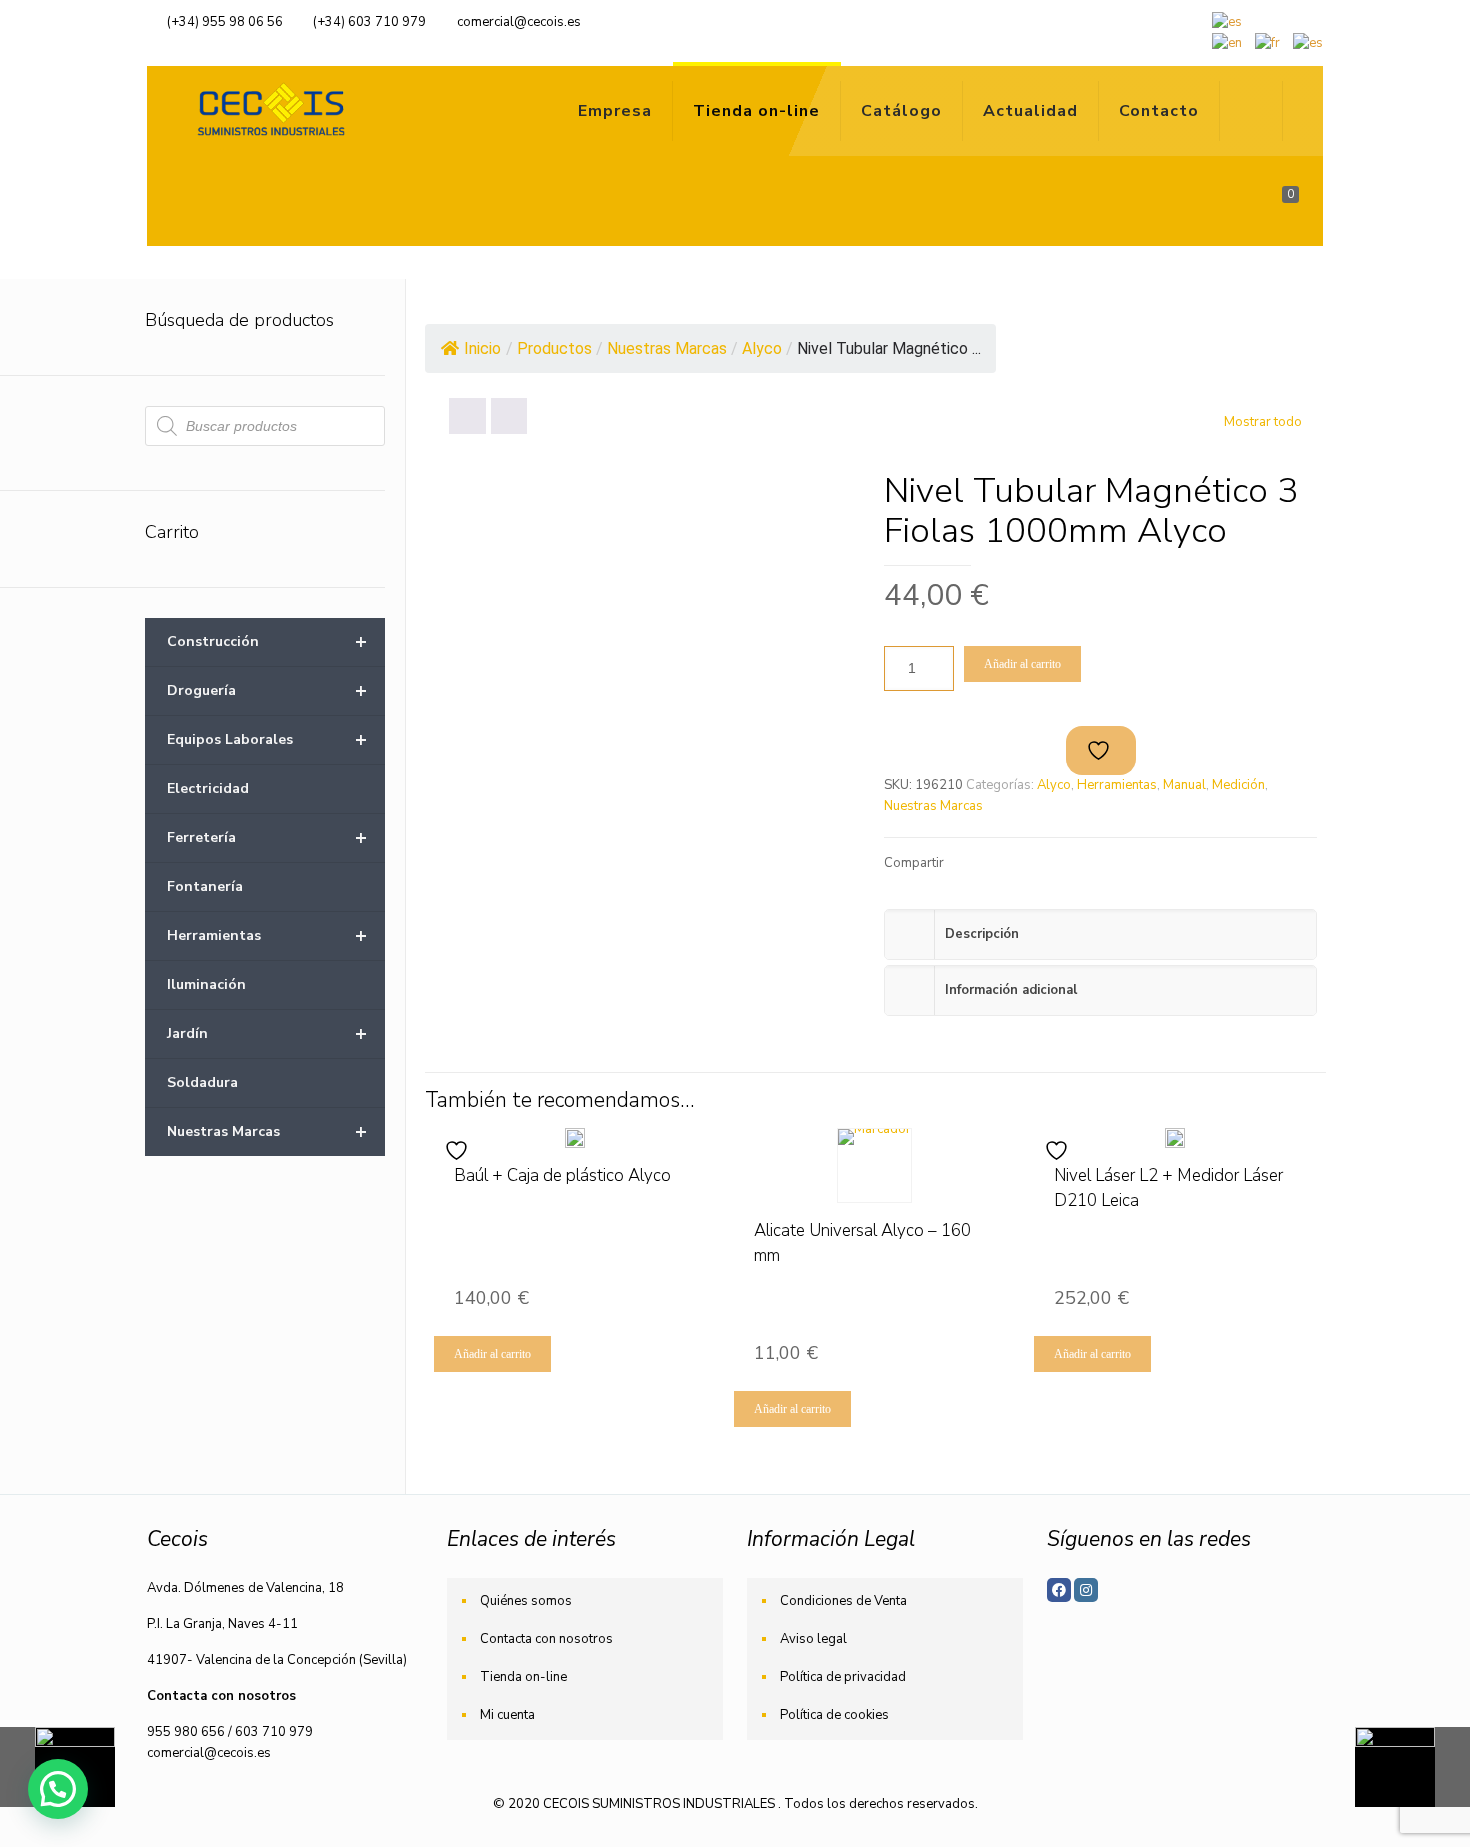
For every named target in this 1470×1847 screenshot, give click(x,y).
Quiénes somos (526, 1601)
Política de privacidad (843, 1677)
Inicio (482, 348)
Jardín (267, 1033)
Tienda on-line (523, 1677)
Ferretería (267, 837)
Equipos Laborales (267, 739)
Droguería (267, 690)
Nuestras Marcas (933, 806)
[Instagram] (1086, 1590)
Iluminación (206, 984)
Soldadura (202, 1082)
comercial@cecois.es (519, 22)
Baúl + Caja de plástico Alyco (562, 1175)
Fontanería (205, 886)
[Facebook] (1059, 1590)
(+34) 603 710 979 (369, 22)
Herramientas (1117, 785)
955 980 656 (186, 1732)
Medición (1238, 785)
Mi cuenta (507, 1715)
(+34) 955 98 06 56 (225, 22)
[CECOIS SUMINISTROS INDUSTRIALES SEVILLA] (267, 111)
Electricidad (208, 788)
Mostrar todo (1263, 422)
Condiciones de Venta (843, 1601)
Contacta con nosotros (546, 1639)
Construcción (267, 641)
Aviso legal (813, 1639)
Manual (1184, 785)
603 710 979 (274, 1732)
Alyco (1054, 785)
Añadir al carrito (1022, 664)
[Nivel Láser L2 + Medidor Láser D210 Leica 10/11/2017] (1412, 1767)
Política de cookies (834, 1715)
